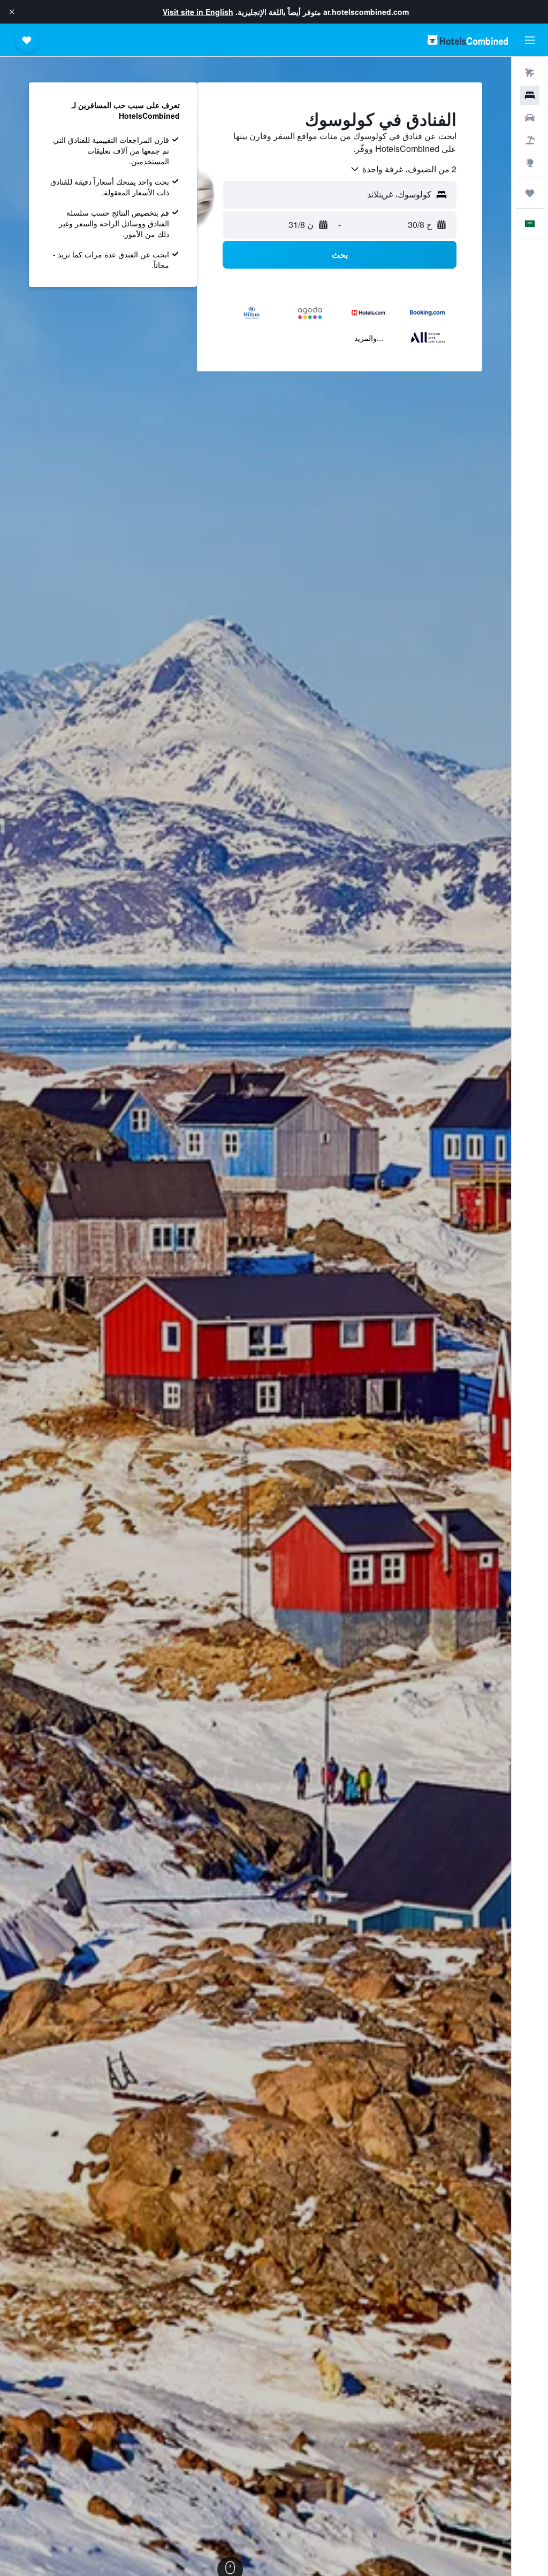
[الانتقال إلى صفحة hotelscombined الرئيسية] (468, 40)
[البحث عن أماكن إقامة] (530, 95)
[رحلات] (530, 193)
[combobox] (403, 169)
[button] (12, 12)
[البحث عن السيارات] (530, 118)
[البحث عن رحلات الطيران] (530, 73)
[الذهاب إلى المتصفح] (530, 163)
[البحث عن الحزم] (530, 140)
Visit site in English (198, 12)
